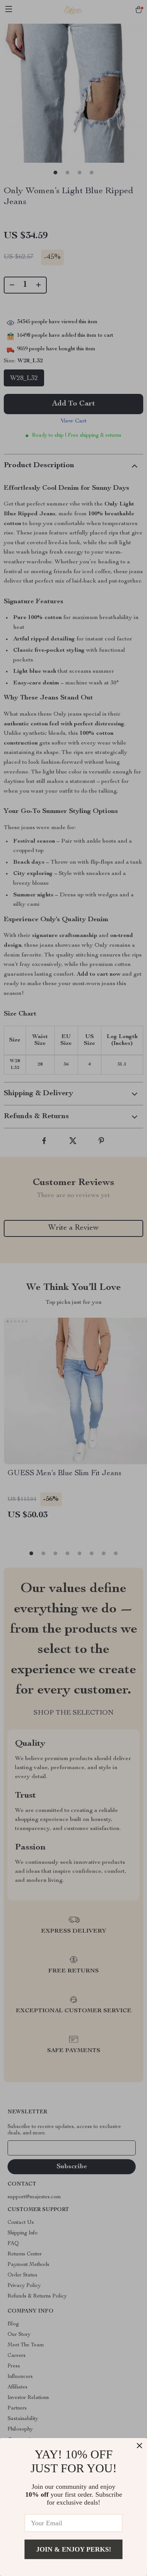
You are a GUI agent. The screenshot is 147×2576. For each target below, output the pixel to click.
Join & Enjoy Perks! (74, 2549)
